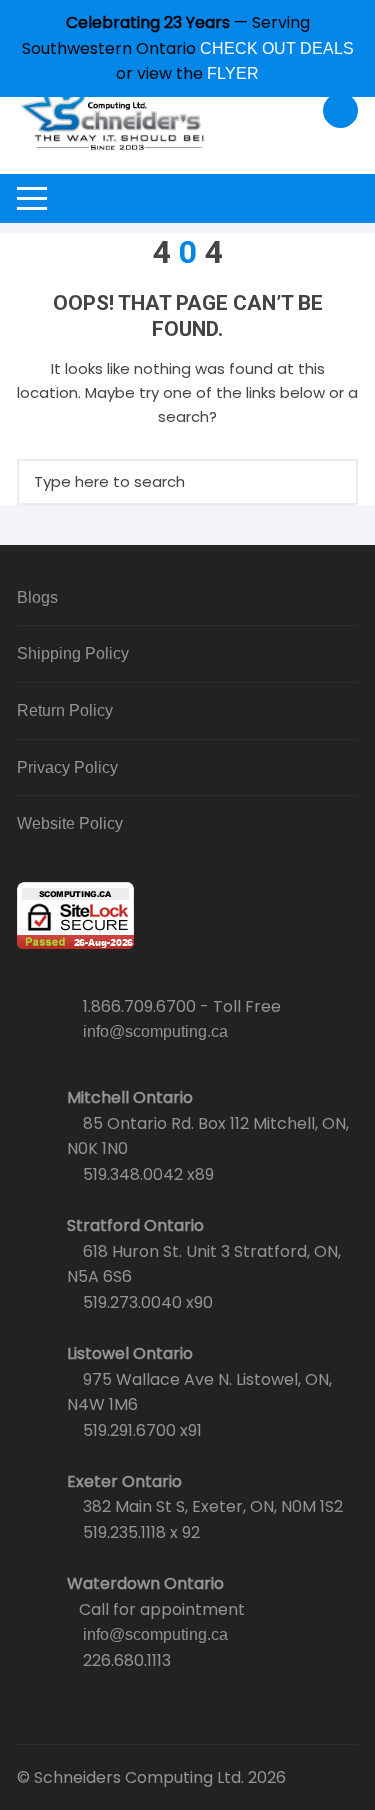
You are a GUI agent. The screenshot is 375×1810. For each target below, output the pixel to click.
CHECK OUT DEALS (277, 48)
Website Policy (70, 823)
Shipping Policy (73, 653)
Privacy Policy (67, 767)
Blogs (37, 597)
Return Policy (65, 710)
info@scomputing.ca (155, 1031)
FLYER (233, 73)
